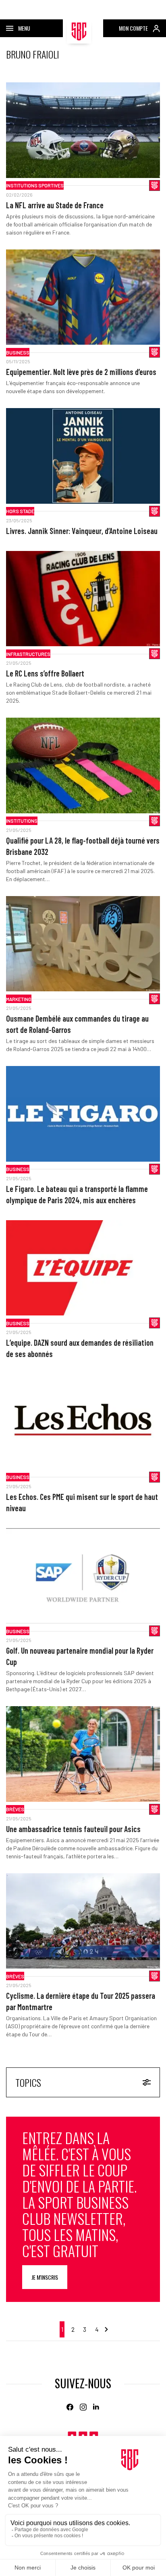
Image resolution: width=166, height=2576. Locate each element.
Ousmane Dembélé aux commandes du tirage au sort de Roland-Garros (77, 1024)
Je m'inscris (45, 2277)
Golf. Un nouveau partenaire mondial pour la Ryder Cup (80, 1656)
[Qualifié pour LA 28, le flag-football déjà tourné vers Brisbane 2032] (83, 765)
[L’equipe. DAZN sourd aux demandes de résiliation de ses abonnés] (83, 1268)
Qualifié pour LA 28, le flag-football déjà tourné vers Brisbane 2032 (83, 846)
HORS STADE (20, 511)
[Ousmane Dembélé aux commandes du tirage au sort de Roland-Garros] (83, 944)
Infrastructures (28, 654)
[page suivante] (106, 2329)
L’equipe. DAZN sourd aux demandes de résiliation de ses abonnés (80, 1348)
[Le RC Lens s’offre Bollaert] (83, 599)
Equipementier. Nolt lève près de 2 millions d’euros (81, 372)
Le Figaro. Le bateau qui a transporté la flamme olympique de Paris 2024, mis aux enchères (77, 1194)
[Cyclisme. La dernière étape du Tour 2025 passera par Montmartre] (83, 1921)
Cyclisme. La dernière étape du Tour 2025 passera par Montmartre (81, 2001)
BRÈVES (15, 1809)
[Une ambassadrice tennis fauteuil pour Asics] (83, 1754)
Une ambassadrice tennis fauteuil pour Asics (73, 1829)
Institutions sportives (35, 185)
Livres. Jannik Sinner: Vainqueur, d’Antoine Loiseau (82, 531)
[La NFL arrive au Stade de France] (83, 130)
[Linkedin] (96, 2407)
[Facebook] (70, 2407)
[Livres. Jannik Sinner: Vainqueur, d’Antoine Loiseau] (83, 456)
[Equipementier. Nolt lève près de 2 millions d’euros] (83, 297)
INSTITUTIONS (22, 821)
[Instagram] (83, 2407)
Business (18, 352)
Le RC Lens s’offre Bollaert (45, 673)
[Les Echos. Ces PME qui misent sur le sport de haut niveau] (83, 1422)
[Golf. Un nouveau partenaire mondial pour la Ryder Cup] (83, 1576)
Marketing (19, 999)
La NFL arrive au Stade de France (55, 205)
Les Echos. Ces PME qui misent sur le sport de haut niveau (82, 1502)
